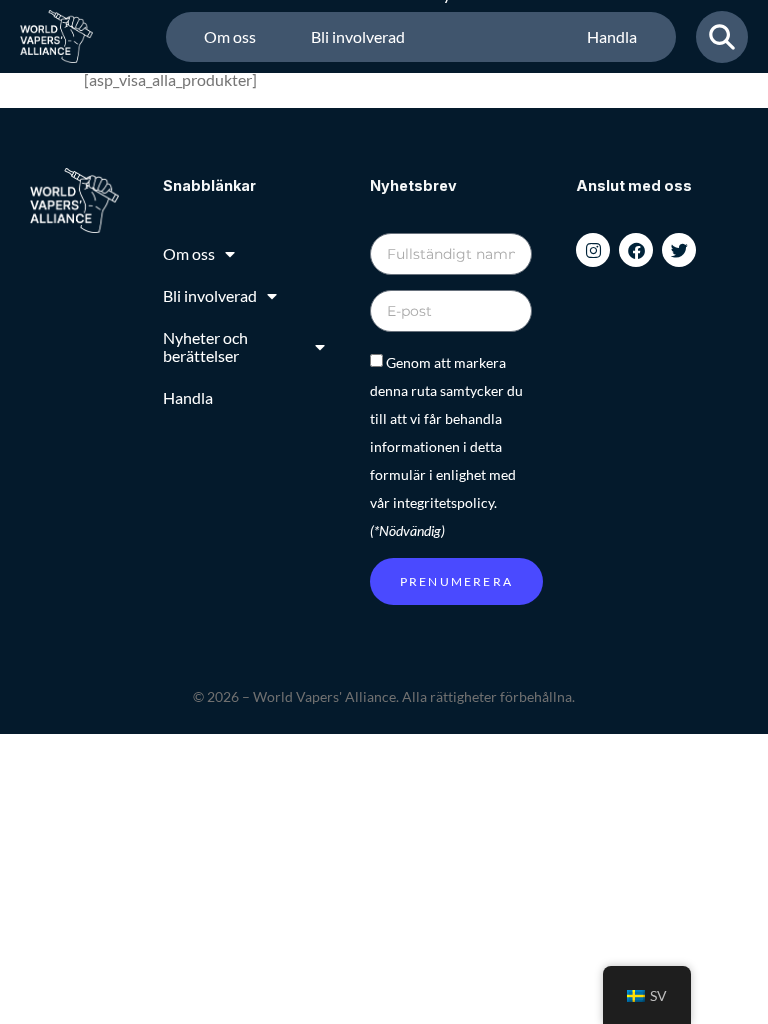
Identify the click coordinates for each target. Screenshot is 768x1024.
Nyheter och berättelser (473, 37)
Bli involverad (358, 36)
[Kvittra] (679, 250)
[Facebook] (636, 250)
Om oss (230, 36)
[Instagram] (593, 250)
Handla (612, 36)
